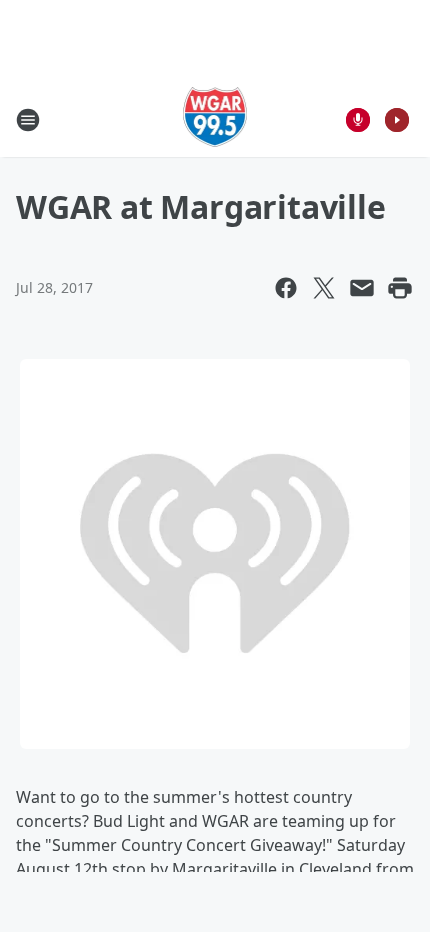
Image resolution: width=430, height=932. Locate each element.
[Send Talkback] (358, 120)
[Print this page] (400, 288)
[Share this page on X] (324, 288)
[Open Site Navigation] (28, 120)
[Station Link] (215, 119)
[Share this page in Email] (362, 288)
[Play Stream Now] (397, 120)
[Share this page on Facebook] (286, 288)
